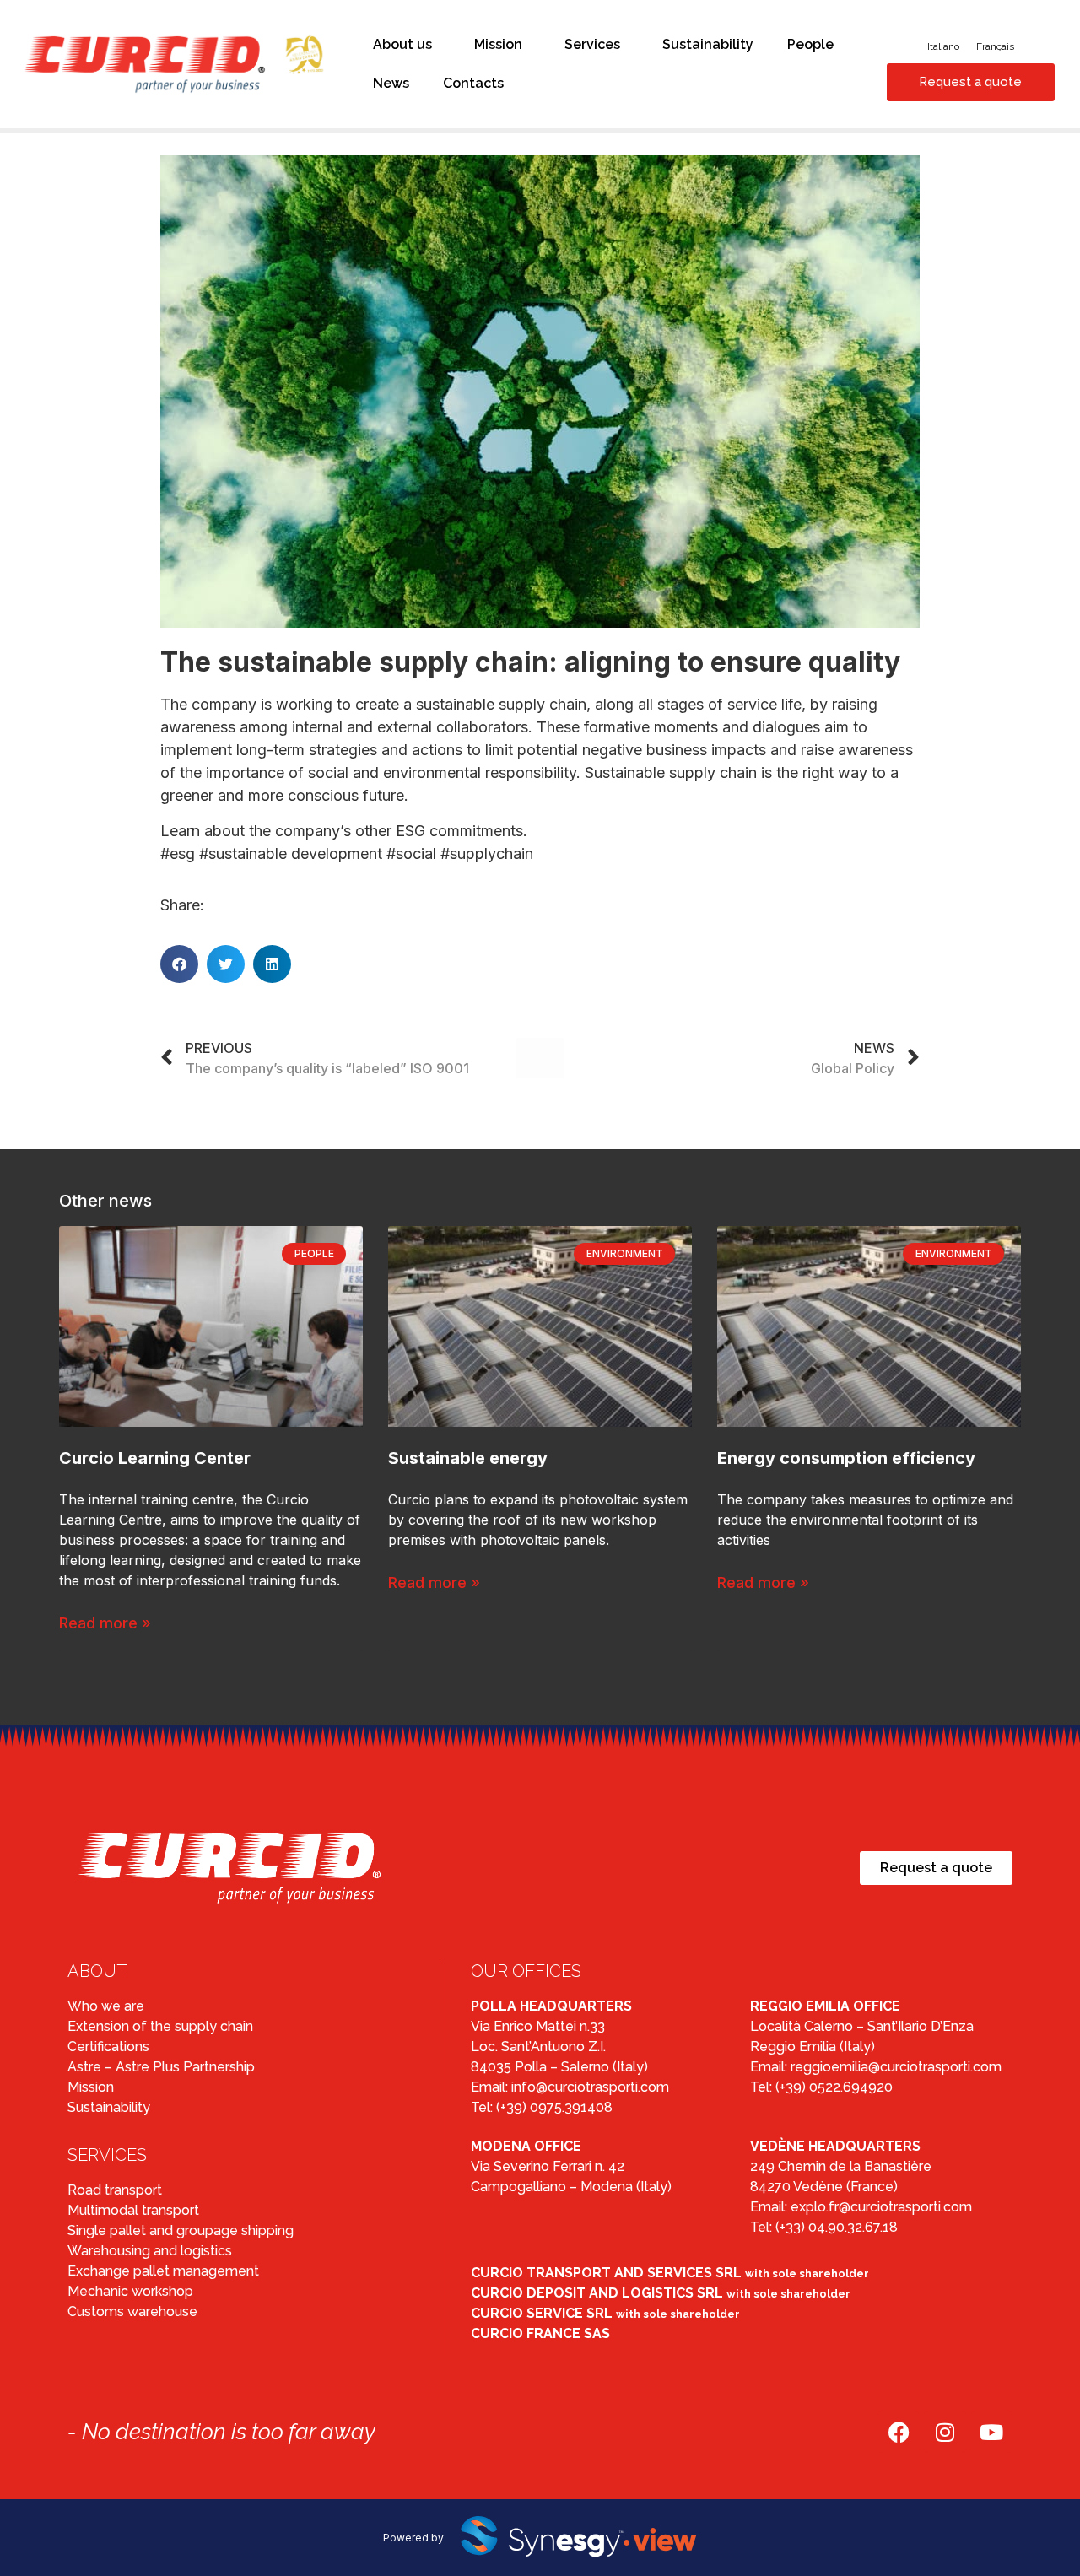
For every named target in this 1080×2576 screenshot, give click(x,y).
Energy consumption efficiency (846, 1458)
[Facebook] (899, 2432)
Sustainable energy (468, 1458)
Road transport (115, 2190)
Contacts (473, 83)
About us (402, 44)
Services (592, 44)
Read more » (105, 1623)
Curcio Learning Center (155, 1458)
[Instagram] (945, 2432)
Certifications (108, 2047)
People (810, 44)
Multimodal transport (133, 2210)
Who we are (106, 2006)
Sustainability (708, 44)
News (391, 83)
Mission (498, 44)
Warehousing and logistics (150, 2251)
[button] (179, 964)
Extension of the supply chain (160, 2026)
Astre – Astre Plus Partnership (161, 2067)
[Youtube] (991, 2432)
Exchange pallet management (163, 2271)
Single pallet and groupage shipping (181, 2230)
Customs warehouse (132, 2311)
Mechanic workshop (130, 2291)
